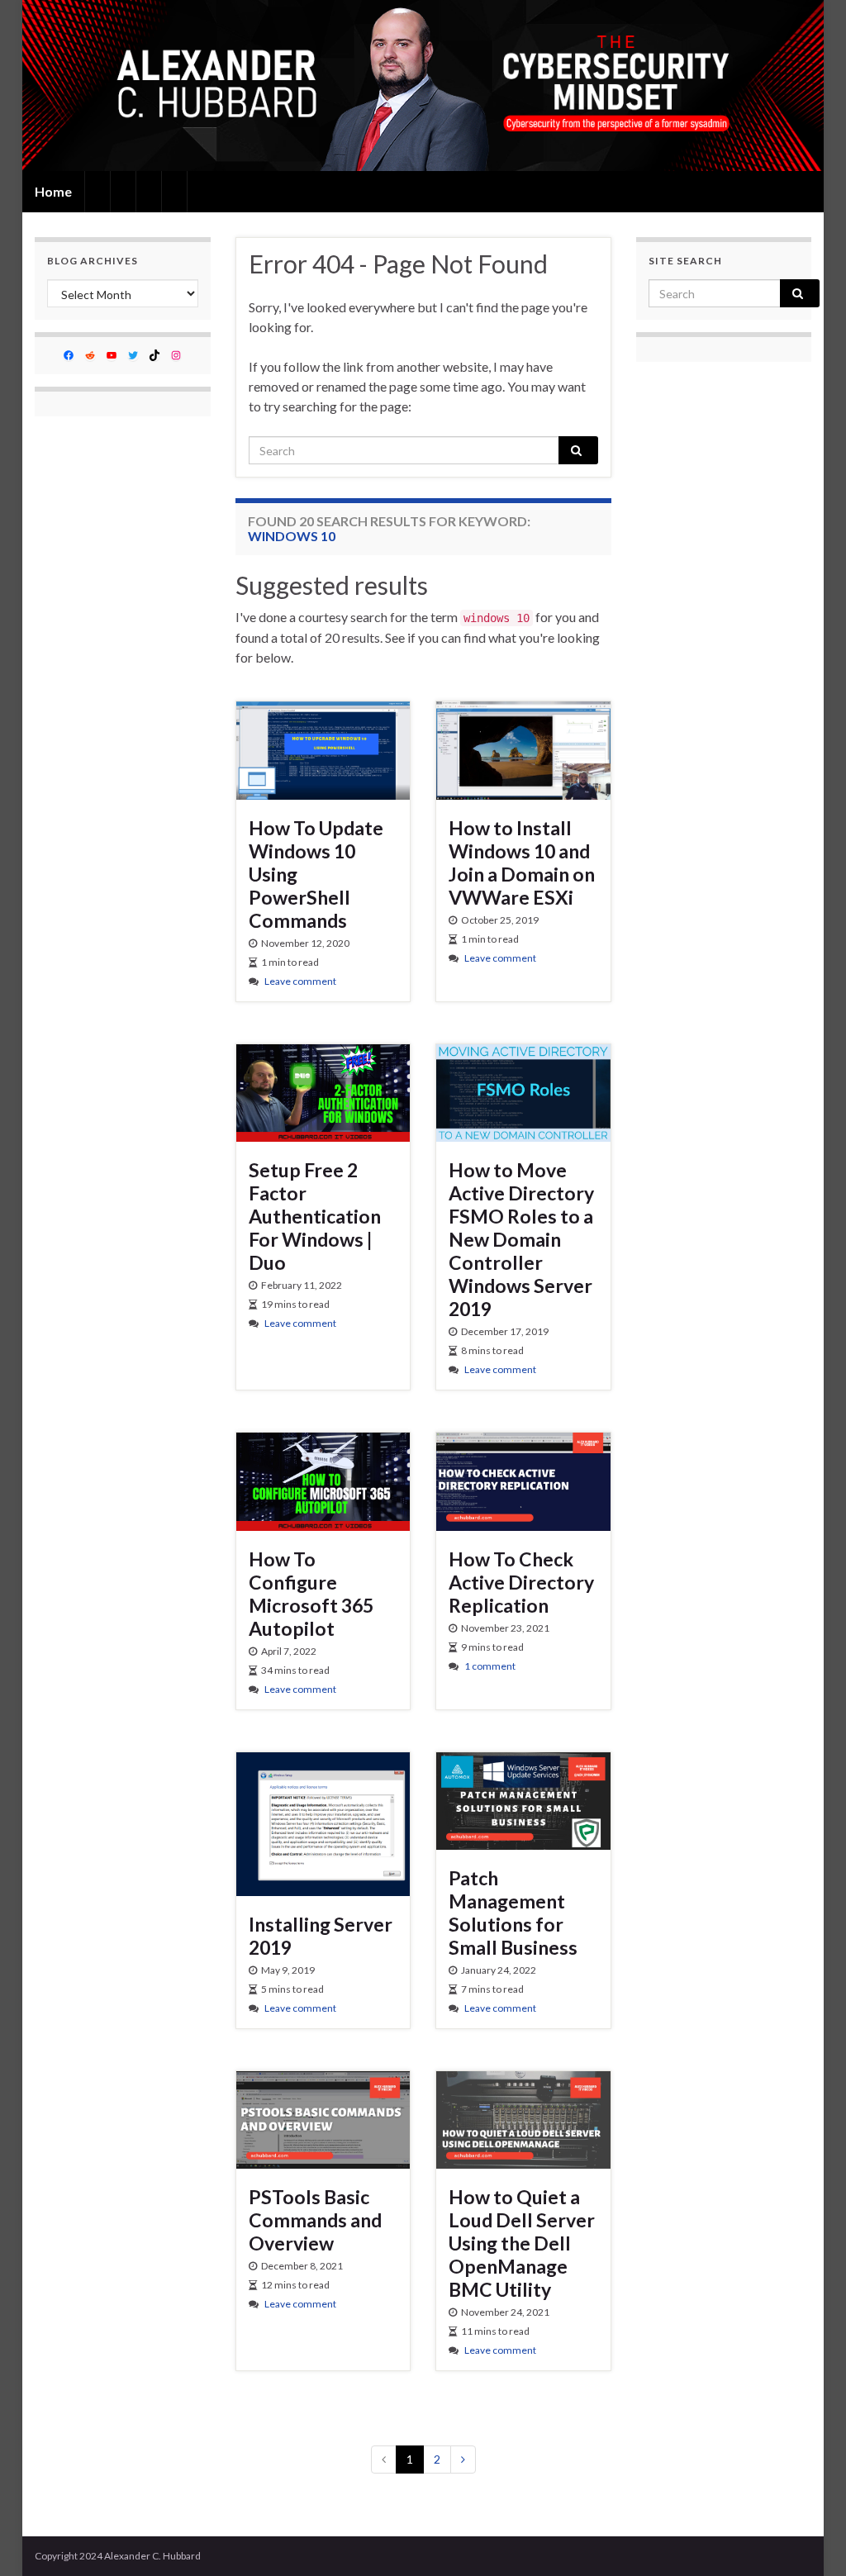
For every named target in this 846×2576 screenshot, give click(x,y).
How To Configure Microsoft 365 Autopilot (311, 1594)
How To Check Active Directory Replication (521, 1582)
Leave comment (300, 981)
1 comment (490, 1666)
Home (53, 191)
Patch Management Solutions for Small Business (513, 1913)
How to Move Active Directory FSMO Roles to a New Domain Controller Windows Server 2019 (521, 1239)
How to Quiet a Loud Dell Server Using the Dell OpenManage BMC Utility (522, 2243)
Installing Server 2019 (321, 1936)
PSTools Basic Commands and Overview (315, 2220)
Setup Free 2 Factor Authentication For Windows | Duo (315, 1216)
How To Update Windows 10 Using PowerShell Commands (316, 874)
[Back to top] (809, 2539)
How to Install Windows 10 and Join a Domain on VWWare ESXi (522, 863)
